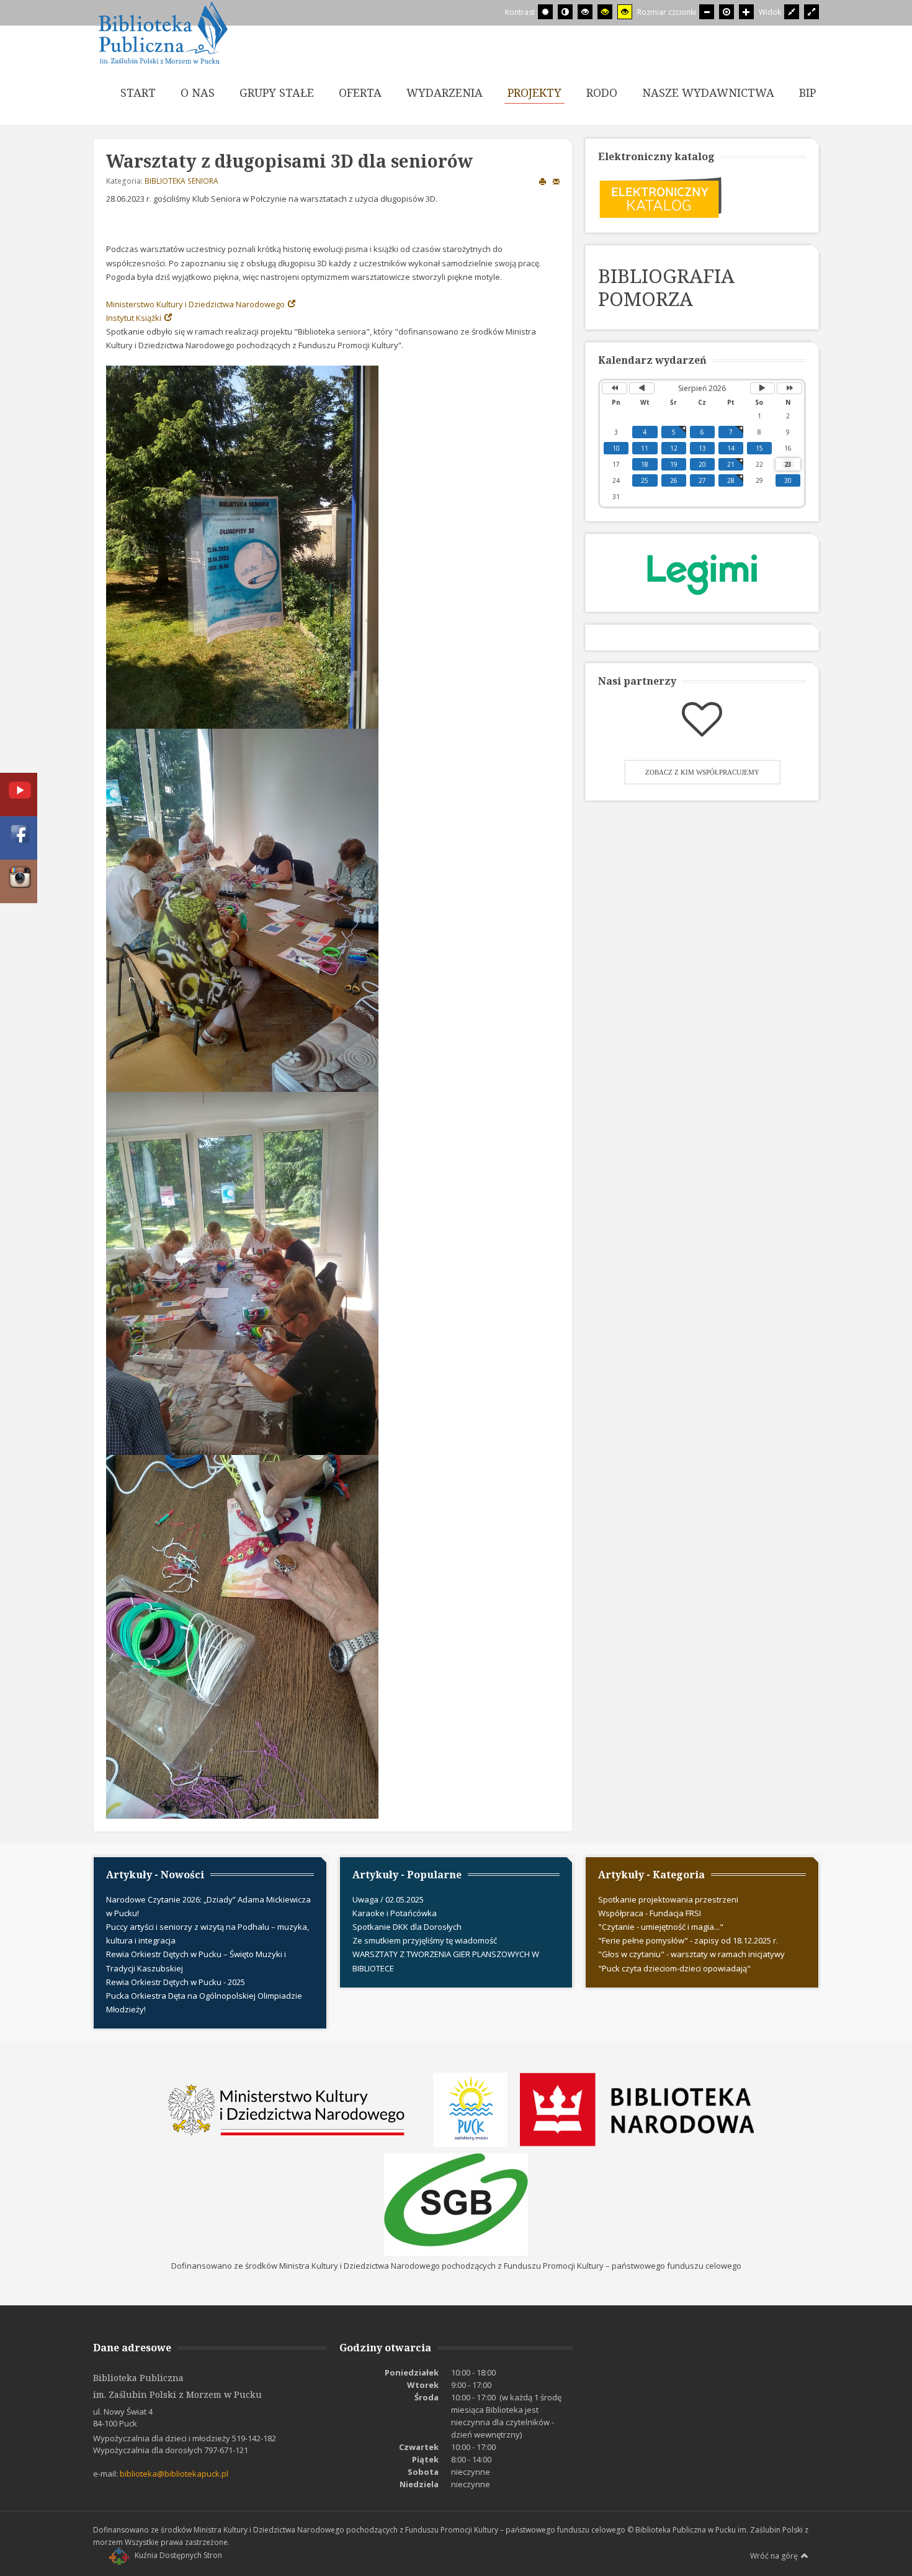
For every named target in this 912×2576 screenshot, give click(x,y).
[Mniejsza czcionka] (707, 12)
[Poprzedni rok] (615, 388)
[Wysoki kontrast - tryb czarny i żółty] (605, 12)
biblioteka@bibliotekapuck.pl (174, 2474)
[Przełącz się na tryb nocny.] (565, 12)
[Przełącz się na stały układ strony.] (792, 12)
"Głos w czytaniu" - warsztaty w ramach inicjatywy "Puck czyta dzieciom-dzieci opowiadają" (691, 1961)
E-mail (557, 181)
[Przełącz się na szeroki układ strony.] (811, 12)
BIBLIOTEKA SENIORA (181, 181)
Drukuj (543, 181)
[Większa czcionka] (746, 12)
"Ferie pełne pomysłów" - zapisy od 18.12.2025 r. (688, 1940)
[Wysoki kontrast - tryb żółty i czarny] (625, 12)
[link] (202, 304)
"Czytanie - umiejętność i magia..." (661, 1927)
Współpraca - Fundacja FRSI (650, 1913)
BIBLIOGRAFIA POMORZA (666, 287)
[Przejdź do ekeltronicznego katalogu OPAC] (660, 196)
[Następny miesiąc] (763, 388)
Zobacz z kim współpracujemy (702, 772)
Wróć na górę (774, 2556)
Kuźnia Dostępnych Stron (178, 2555)
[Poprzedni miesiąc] (642, 388)
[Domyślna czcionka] (726, 12)
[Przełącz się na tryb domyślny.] (545, 12)
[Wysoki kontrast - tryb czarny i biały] (585, 12)
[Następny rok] (789, 388)
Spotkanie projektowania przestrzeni (668, 1899)
